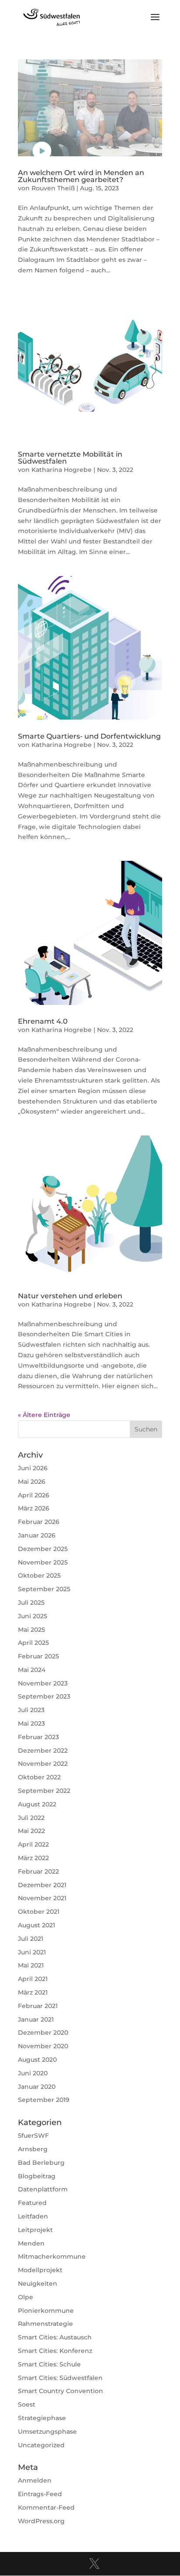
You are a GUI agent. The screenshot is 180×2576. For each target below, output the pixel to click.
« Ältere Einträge (44, 1415)
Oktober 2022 (39, 1777)
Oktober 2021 (39, 1912)
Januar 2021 (36, 2019)
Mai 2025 (31, 1630)
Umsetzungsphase (47, 2432)
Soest (27, 2404)
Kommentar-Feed (46, 2507)
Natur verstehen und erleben (70, 1296)
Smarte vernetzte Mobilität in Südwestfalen (70, 458)
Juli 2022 (31, 1818)
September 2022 (44, 1791)
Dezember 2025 (43, 1549)
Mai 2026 (32, 1482)
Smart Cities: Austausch (55, 2337)
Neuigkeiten (38, 2284)
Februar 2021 (38, 2006)
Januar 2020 (37, 2087)
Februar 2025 (38, 1656)
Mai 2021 (31, 1965)
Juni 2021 (32, 1952)
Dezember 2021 (42, 1885)
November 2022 (43, 1764)
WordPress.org (41, 2521)
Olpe (26, 2297)
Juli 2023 (31, 1710)
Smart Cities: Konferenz (55, 2351)
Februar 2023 (38, 1737)
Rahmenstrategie (45, 2324)
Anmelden (35, 2480)
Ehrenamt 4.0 (43, 1021)
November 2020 (43, 2046)
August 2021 (36, 1925)
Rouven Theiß (53, 188)
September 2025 (44, 1589)
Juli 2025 (31, 1603)
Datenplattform (43, 2189)
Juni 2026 (33, 1468)
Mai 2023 (31, 1723)
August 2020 (37, 2060)
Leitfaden (33, 2216)
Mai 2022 (31, 1831)
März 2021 (33, 1992)
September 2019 (44, 2100)
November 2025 (43, 1562)
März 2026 (34, 1508)
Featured (32, 2203)
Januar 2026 (37, 1535)
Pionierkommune (46, 2311)
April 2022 (33, 1844)
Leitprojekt (35, 2230)
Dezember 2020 (43, 2033)
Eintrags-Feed (40, 2494)
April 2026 (34, 1495)
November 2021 (42, 1898)
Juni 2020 (33, 2073)
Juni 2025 (33, 1616)
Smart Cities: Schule (49, 2364)
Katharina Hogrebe (62, 470)
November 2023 (43, 1683)
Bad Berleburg (41, 2163)
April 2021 (33, 1979)
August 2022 (37, 1804)
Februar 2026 (39, 1522)
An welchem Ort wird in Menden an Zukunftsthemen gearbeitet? (81, 176)
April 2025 (33, 1643)
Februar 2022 (38, 1871)
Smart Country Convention (61, 2391)
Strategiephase (42, 2418)
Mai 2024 (32, 1670)
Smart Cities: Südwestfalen (60, 2378)
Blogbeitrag (37, 2176)
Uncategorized (41, 2445)
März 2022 (33, 1858)
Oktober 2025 (39, 1575)
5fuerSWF (33, 2136)
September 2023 (44, 1696)
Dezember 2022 (43, 1751)
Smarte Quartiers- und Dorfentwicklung (89, 736)
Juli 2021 (31, 1939)
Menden (31, 2243)
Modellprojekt (40, 2270)
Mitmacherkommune (52, 2256)
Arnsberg (33, 2149)
